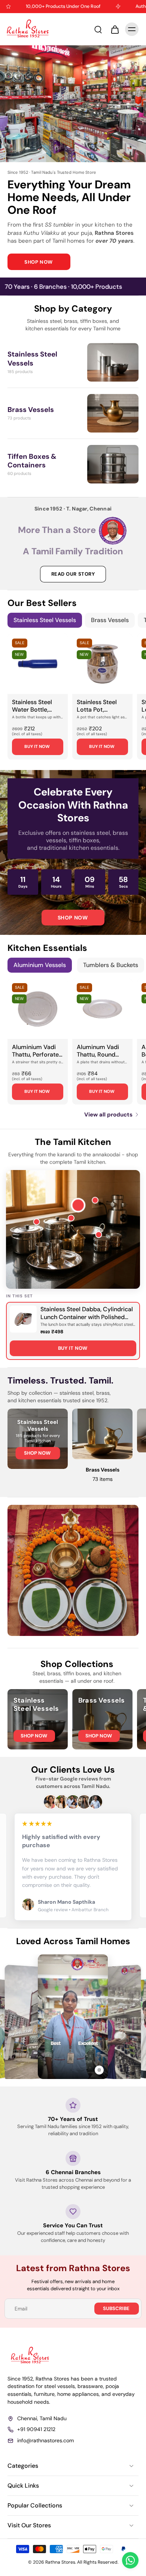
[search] (98, 29)
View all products (108, 1115)
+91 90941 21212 (36, 2429)
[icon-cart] (115, 29)
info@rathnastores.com (45, 2440)
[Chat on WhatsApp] (130, 2560)
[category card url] (113, 362)
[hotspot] (77, 1204)
